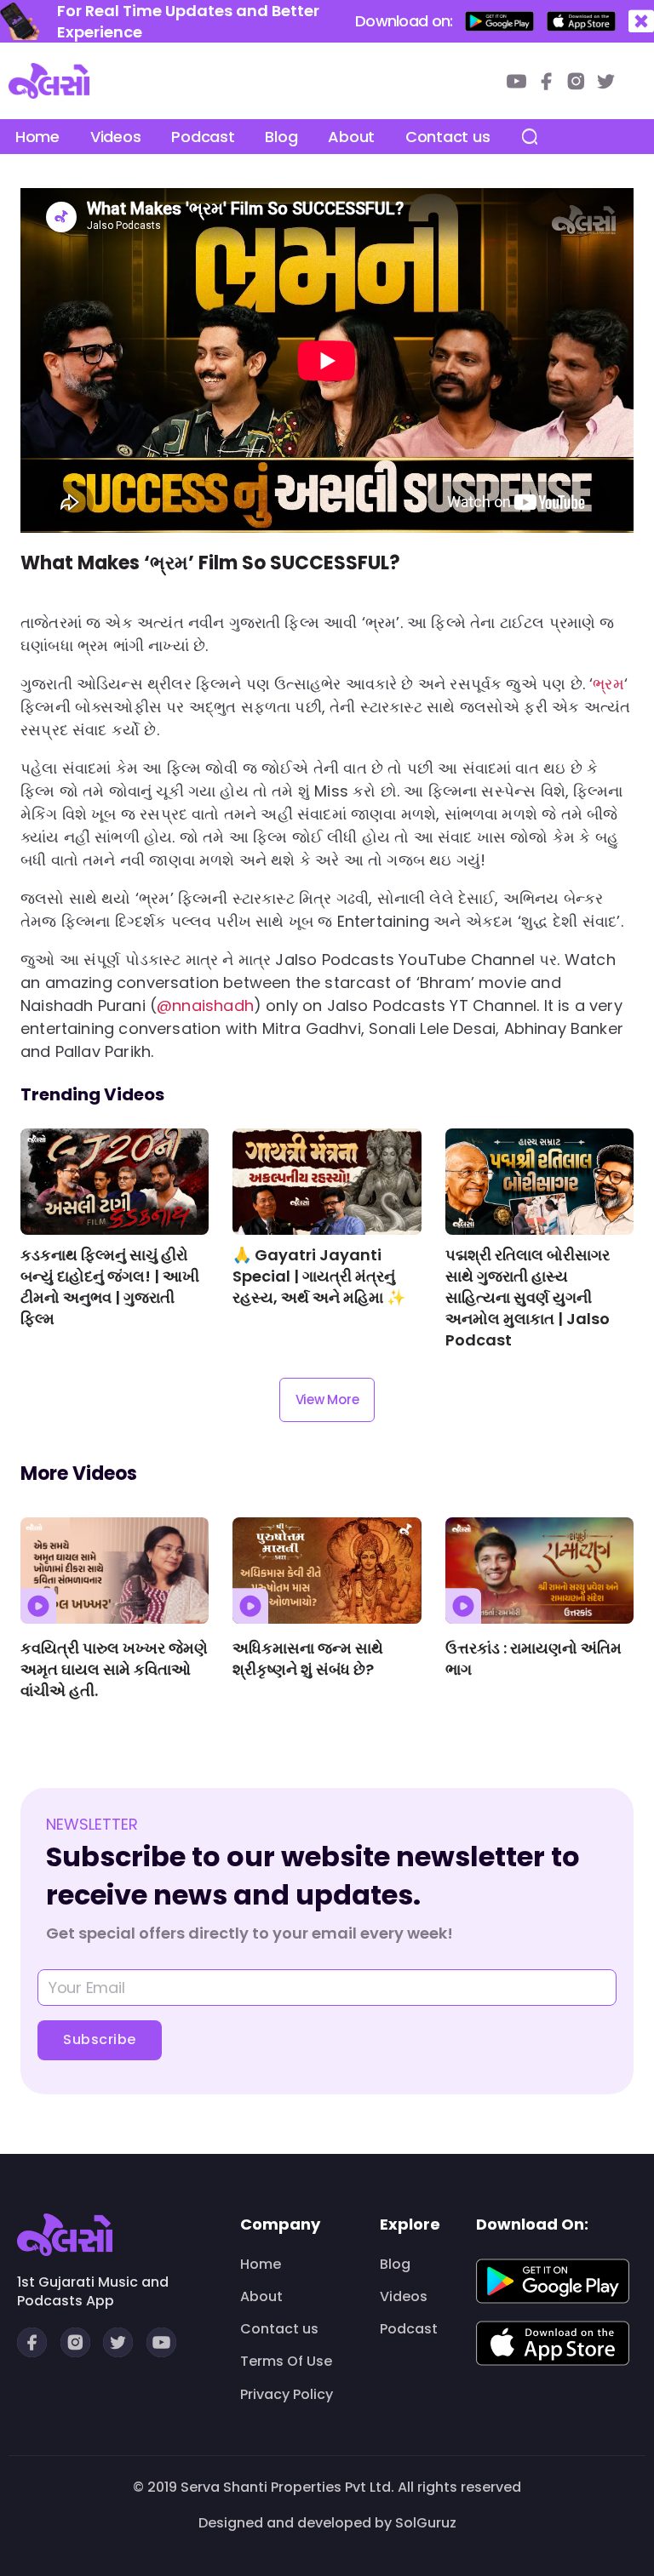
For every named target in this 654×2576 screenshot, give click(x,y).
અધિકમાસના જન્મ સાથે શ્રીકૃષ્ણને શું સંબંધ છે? (308, 1659)
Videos (115, 137)
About (351, 137)
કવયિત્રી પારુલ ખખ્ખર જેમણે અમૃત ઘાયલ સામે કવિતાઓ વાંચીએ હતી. (114, 1669)
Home (37, 137)
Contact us (447, 137)
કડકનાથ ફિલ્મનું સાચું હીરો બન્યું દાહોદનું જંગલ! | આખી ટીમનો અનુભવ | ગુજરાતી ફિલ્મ (110, 1287)
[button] (641, 22)
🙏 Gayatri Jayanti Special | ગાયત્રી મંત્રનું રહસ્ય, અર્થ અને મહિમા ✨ (319, 1276)
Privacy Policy (287, 2395)
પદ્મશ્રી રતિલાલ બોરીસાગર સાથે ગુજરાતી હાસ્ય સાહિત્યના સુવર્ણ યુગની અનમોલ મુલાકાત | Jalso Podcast (528, 1297)
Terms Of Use (286, 2362)
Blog (281, 137)
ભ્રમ (608, 684)
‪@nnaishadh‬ (205, 1005)
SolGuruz (426, 2523)
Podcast (203, 137)
